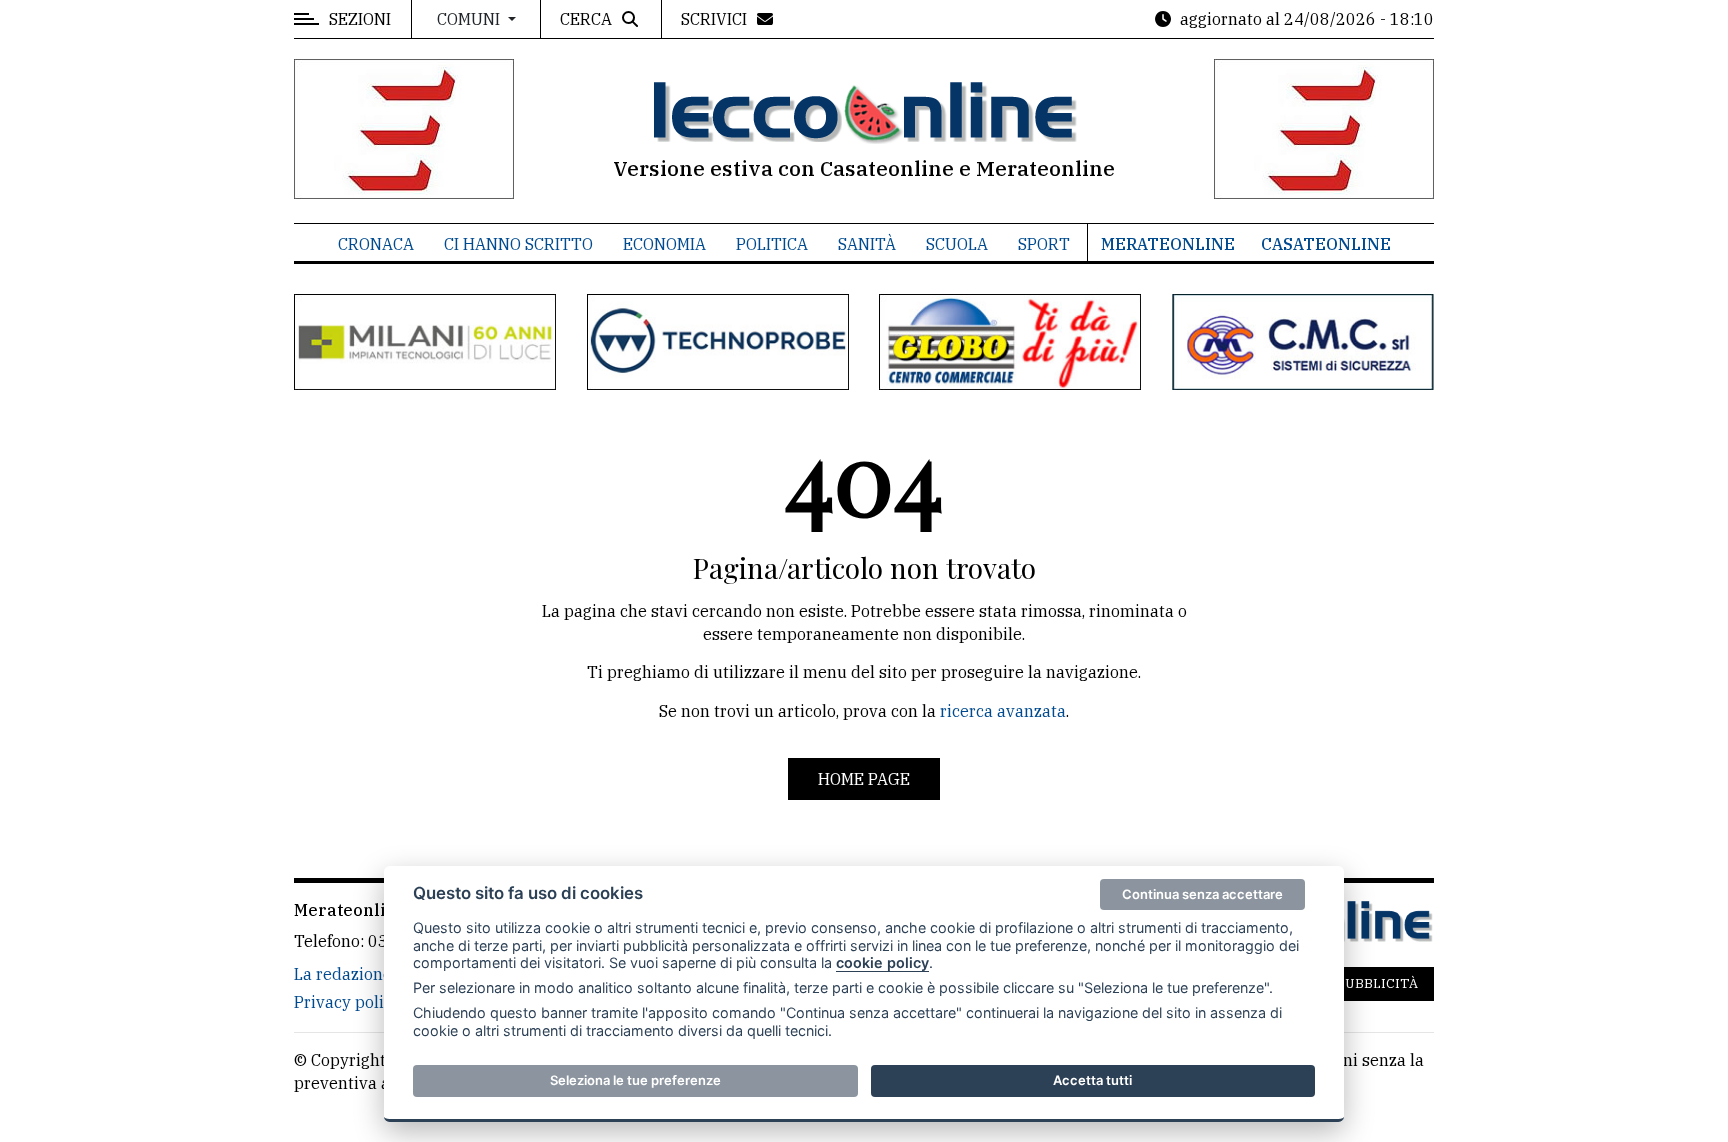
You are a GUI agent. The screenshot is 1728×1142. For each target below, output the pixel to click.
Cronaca (376, 244)
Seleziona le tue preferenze (635, 1080)
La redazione (343, 974)
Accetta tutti (1092, 1080)
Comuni (470, 19)
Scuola (957, 244)
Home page (864, 779)
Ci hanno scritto (518, 244)
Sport (1044, 244)
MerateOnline (1168, 244)
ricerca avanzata (1003, 711)
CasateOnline (1326, 244)
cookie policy (882, 962)
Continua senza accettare (1202, 894)
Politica (772, 244)
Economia (664, 244)
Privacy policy (347, 1002)
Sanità (867, 244)
